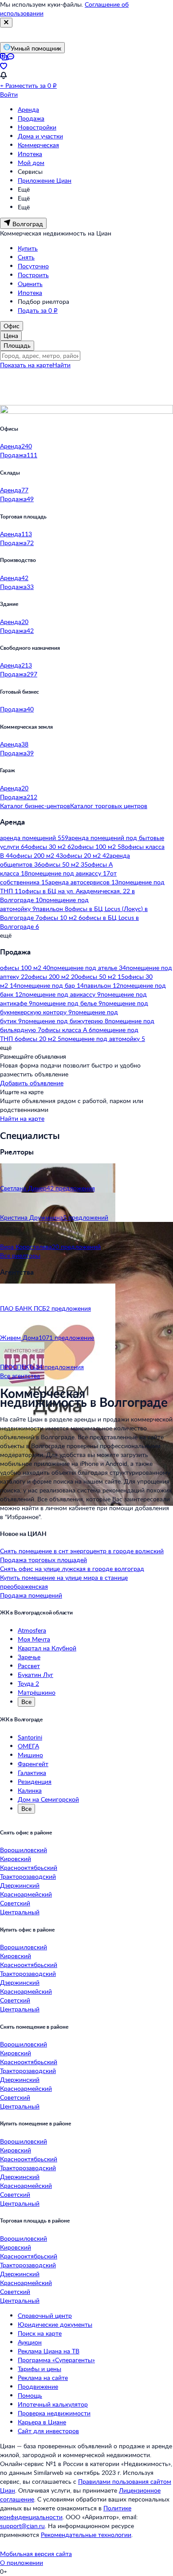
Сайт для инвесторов (48, 2431)
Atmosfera (32, 1630)
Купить (28, 248)
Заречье (29, 1657)
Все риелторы (20, 1255)
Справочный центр (45, 2315)
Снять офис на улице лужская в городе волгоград (72, 1569)
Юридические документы (55, 2324)
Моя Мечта (34, 1639)
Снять (26, 257)
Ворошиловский (24, 1850)
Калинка (30, 1790)
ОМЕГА (28, 1746)
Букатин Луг (35, 1675)
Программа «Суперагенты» (56, 2360)
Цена (11, 336)
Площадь (17, 345)
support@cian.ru (22, 2526)
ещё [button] (6, 935)
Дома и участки (40, 136)
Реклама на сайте (43, 2378)
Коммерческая (38, 145)
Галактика (32, 1773)
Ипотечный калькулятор (53, 2404)
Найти (61, 365)
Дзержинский (20, 1885)
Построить (33, 275)
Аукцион (30, 2342)
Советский (15, 1903)
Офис (12, 326)
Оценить (30, 284)
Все (26, 1702)
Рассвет (29, 1666)
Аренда (28, 109)
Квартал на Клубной (47, 1648)
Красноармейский (26, 1894)
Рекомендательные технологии (86, 2535)
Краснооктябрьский (29, 1867)
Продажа (31, 118)
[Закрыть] (6, 23)
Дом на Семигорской (48, 1799)
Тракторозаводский (28, 1876)
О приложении (22, 2562)
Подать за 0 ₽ (38, 310)
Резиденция (35, 1781)
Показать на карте (26, 365)
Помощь (30, 2395)
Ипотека (30, 154)
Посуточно (33, 266)
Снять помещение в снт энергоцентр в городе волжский (82, 1551)
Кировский (16, 1859)
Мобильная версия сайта (36, 2554)
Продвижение (38, 2386)
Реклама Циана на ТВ (49, 2351)
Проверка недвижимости (54, 2413)
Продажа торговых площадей (43, 1560)
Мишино (30, 1755)
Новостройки (37, 127)
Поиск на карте (40, 2333)
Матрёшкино (37, 1692)
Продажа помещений (31, 1595)
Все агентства (20, 1376)
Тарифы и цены (39, 2369)
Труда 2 (28, 1683)
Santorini (30, 1737)
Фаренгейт (33, 1764)
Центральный (20, 1912)
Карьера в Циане (42, 2422)
